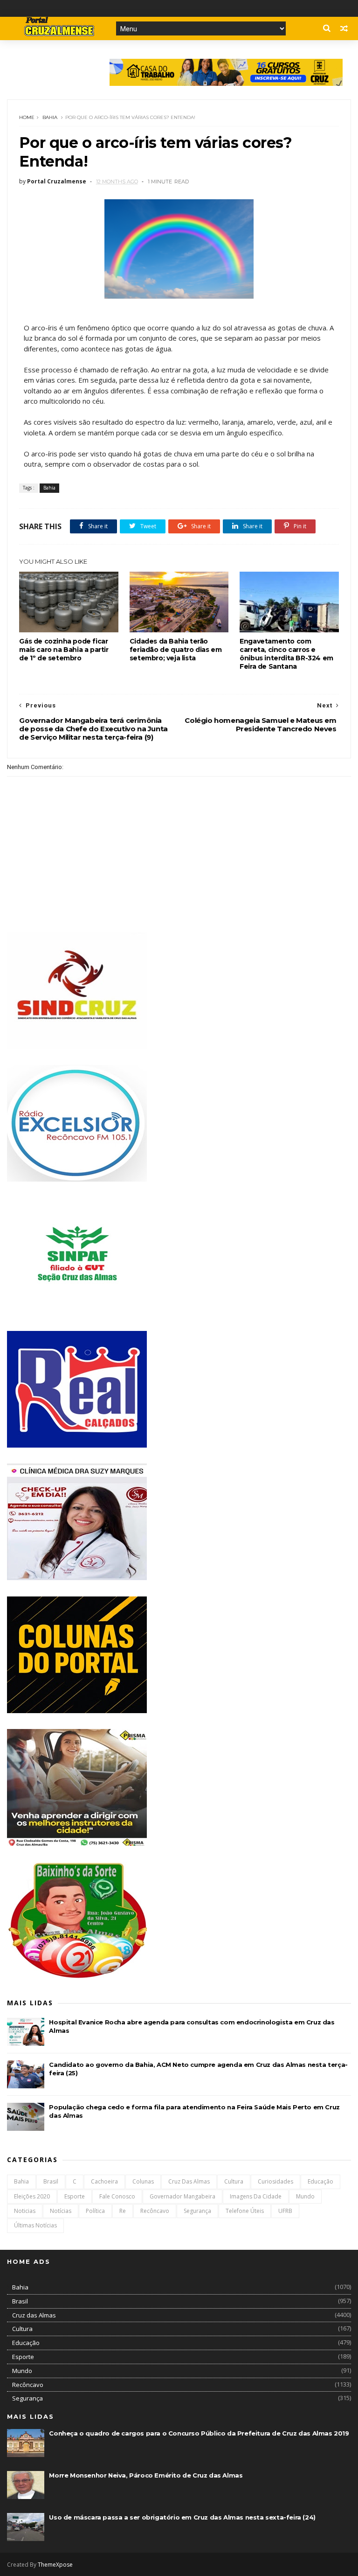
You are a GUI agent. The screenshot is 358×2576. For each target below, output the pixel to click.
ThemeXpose (55, 2565)
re (123, 2211)
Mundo (305, 2196)
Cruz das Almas (189, 2181)
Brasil (51, 2181)
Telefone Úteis (245, 2211)
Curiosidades (275, 2181)
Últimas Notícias (35, 2225)
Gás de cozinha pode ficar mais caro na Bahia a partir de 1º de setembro (64, 650)
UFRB (285, 2211)
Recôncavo (155, 2211)
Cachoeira (104, 2181)
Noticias (25, 2211)
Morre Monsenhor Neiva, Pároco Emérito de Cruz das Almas (146, 2475)
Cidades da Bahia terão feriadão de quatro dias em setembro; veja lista (176, 650)
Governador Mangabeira (182, 2196)
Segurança (197, 2211)
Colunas (143, 2181)
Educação (320, 2181)
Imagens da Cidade (256, 2196)
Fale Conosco (117, 2196)
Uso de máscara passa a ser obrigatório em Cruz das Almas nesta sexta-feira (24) (182, 2517)
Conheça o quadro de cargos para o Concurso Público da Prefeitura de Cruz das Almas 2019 (199, 2433)
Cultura (234, 2181)
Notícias (61, 2211)
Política (95, 2211)
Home (27, 117)
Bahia (50, 117)
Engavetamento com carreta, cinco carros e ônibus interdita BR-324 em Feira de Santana (286, 654)
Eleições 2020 (32, 2196)
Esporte (75, 2196)
